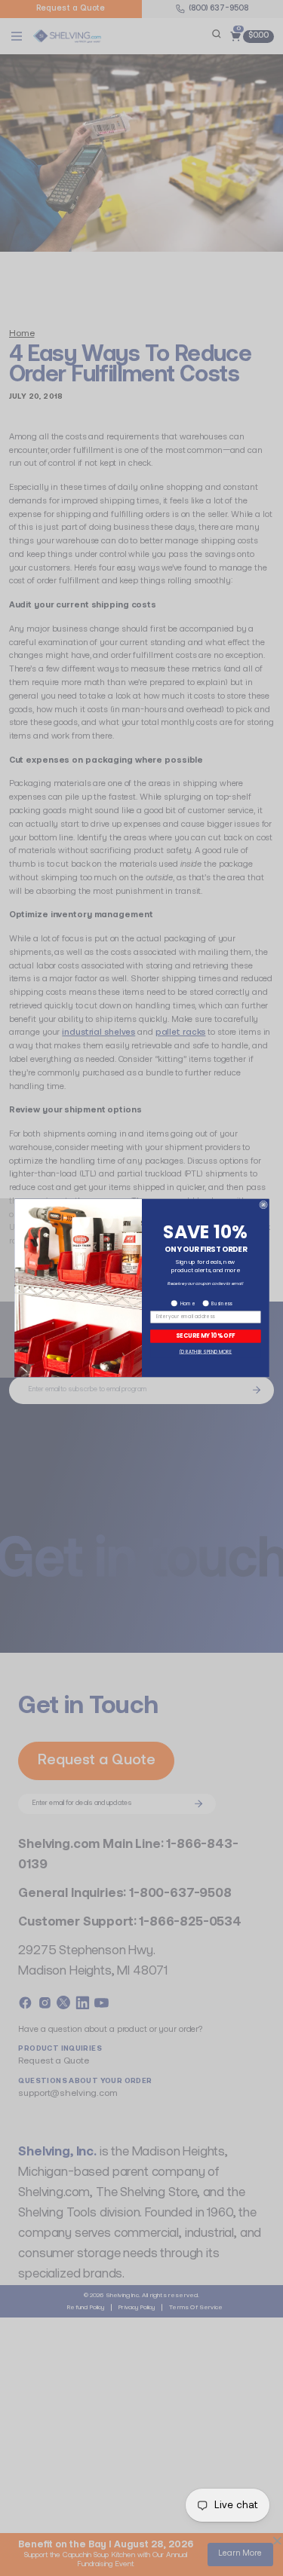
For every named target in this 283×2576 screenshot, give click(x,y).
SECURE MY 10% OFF (205, 1336)
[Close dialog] (263, 1205)
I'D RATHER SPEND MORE (205, 1351)
